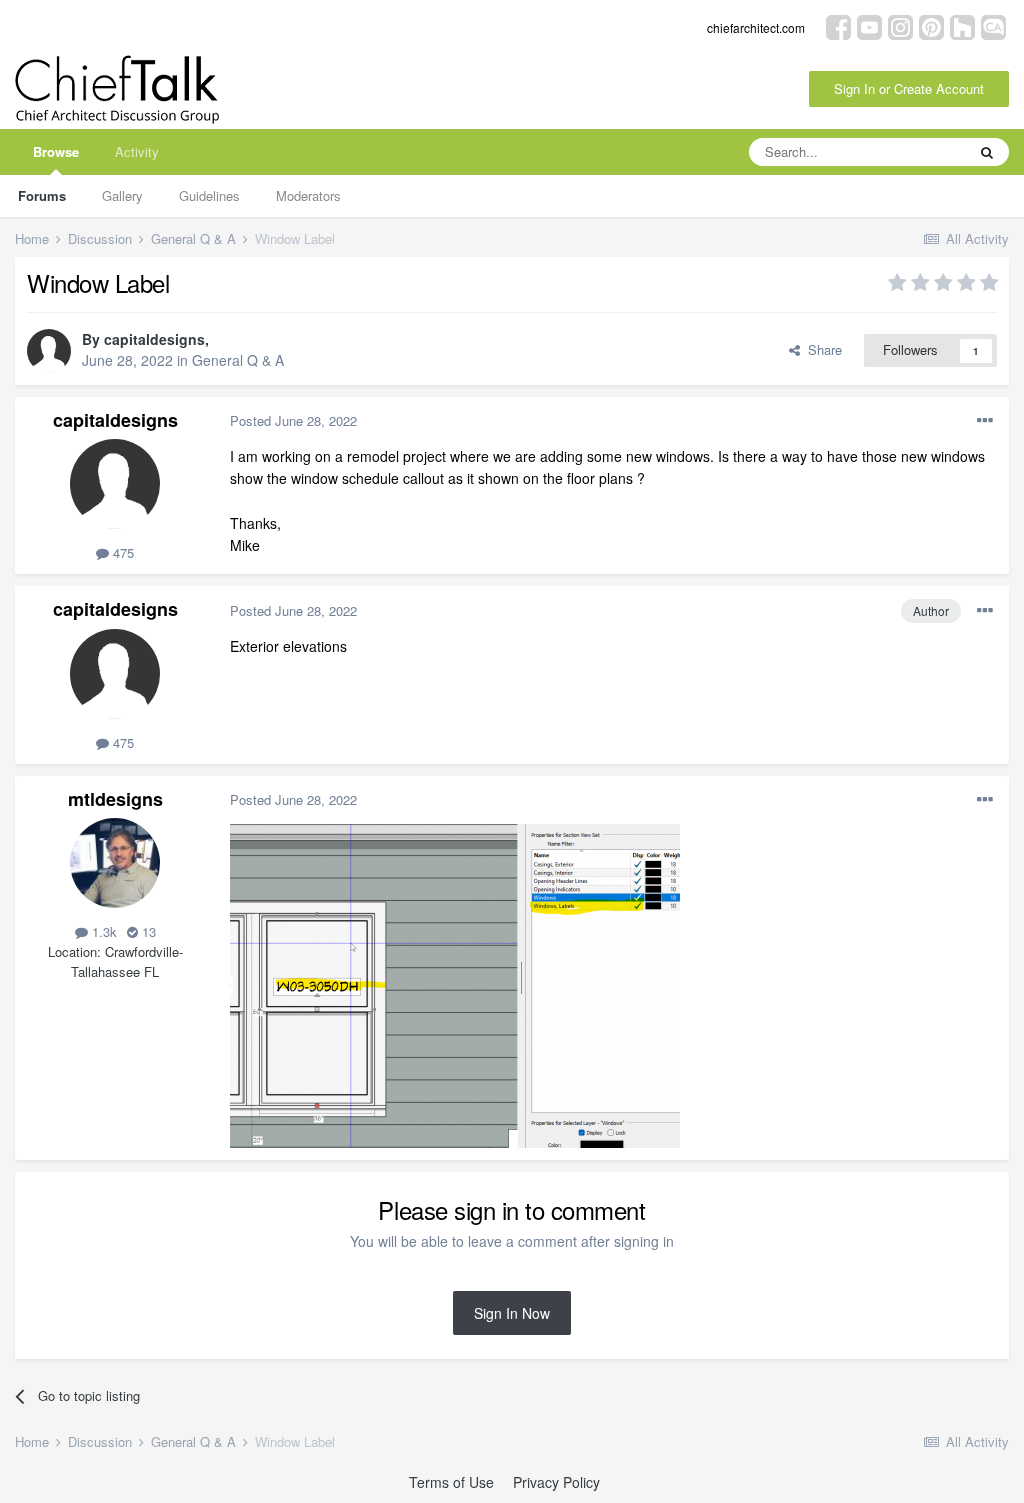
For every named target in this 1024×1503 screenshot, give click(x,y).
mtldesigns (115, 799)
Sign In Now (512, 1313)
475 (121, 552)
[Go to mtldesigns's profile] (115, 863)
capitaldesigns (154, 339)
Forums (42, 195)
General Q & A (238, 360)
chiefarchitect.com (756, 27)
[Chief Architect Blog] (993, 25)
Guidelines (209, 195)
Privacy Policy (556, 1482)
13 (147, 931)
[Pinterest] (931, 25)
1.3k (102, 931)
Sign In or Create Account (909, 88)
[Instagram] (900, 25)
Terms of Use (451, 1482)
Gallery (122, 195)
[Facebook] (838, 25)
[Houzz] (962, 25)
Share (821, 349)
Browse (56, 151)
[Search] (987, 152)
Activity (137, 151)
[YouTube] (869, 25)
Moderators (308, 195)
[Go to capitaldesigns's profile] (49, 351)
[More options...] (985, 421)
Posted (293, 420)
